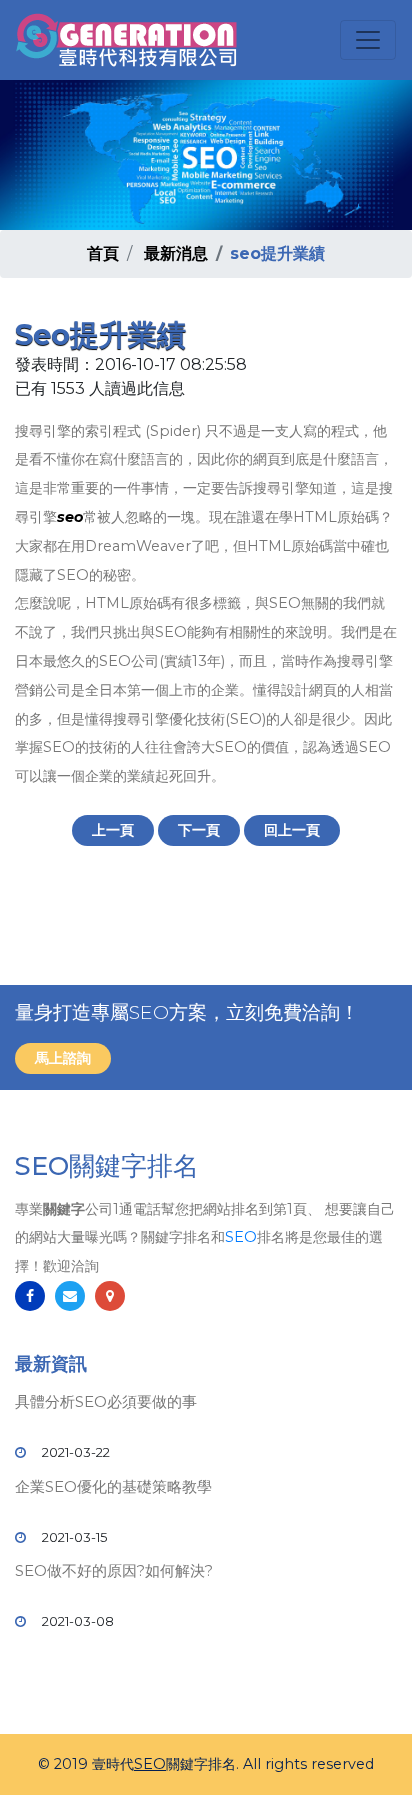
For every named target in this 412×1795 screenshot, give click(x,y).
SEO (241, 1237)
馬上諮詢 (63, 1058)
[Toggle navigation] (368, 40)
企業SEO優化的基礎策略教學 (113, 1486)
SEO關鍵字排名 (107, 1166)
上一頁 (113, 830)
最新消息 (176, 253)
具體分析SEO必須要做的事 (106, 1401)
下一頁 (199, 830)
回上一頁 (292, 830)
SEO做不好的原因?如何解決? (114, 1570)
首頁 (103, 253)
